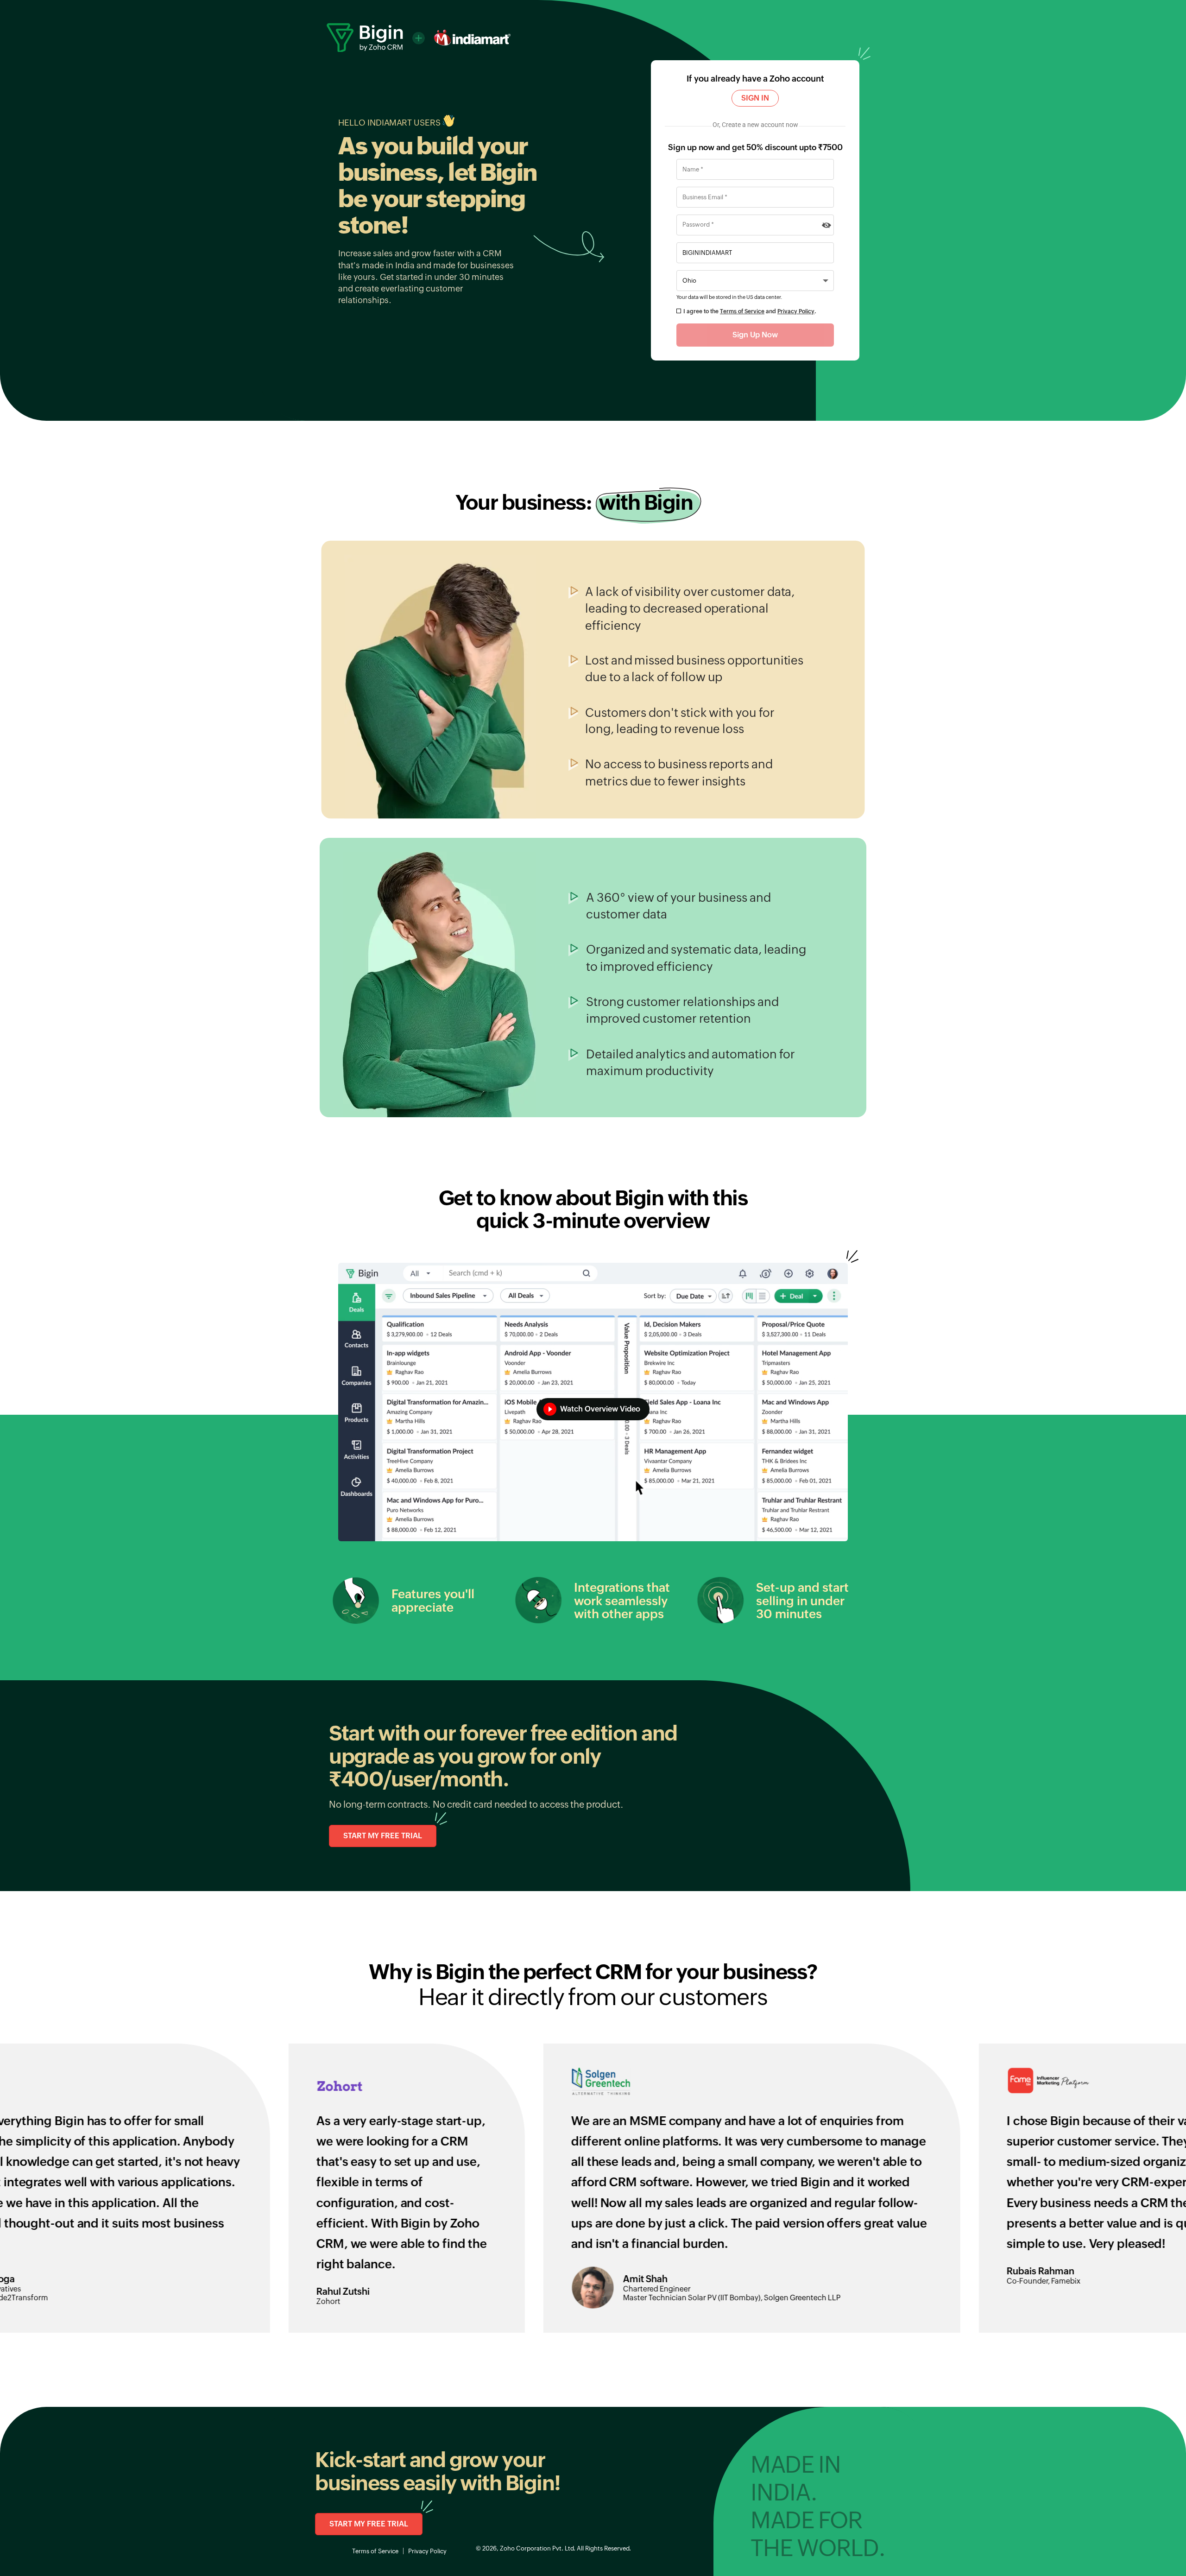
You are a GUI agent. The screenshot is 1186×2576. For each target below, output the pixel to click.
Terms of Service (742, 311)
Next (1179, 2172)
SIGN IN (755, 98)
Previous (7, 2172)
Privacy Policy (796, 311)
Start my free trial (383, 1836)
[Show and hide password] (826, 225)
